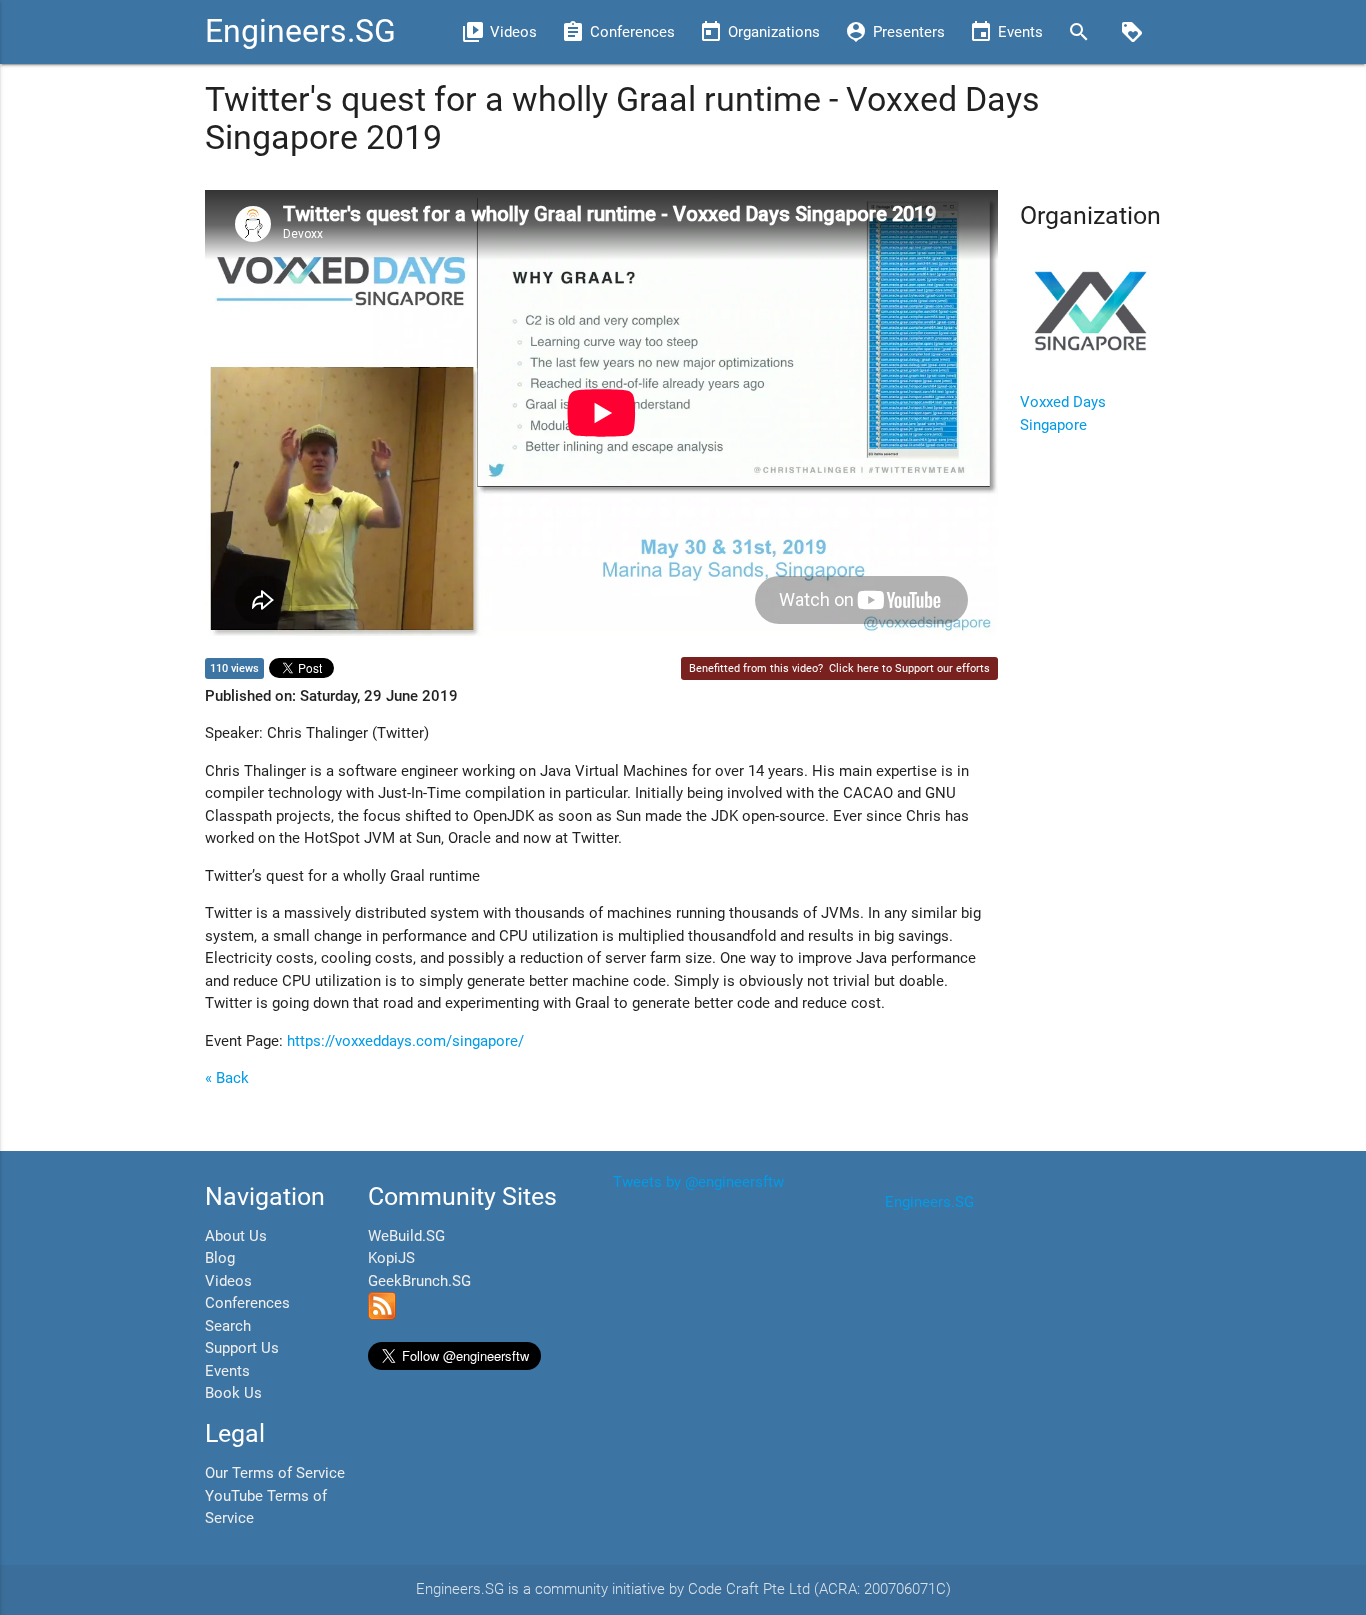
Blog (220, 1258)
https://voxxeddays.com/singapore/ (405, 1041)
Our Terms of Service (275, 1473)
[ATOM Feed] (382, 1315)
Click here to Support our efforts (909, 668)
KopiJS (391, 1258)
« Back (227, 1078)
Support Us (242, 1348)
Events (227, 1371)
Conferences (247, 1303)
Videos (228, 1281)
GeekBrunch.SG (419, 1281)
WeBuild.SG (406, 1236)
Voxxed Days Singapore (1063, 413)
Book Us (233, 1393)
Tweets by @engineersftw (698, 1182)
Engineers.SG (300, 31)
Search (228, 1326)
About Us (236, 1236)
